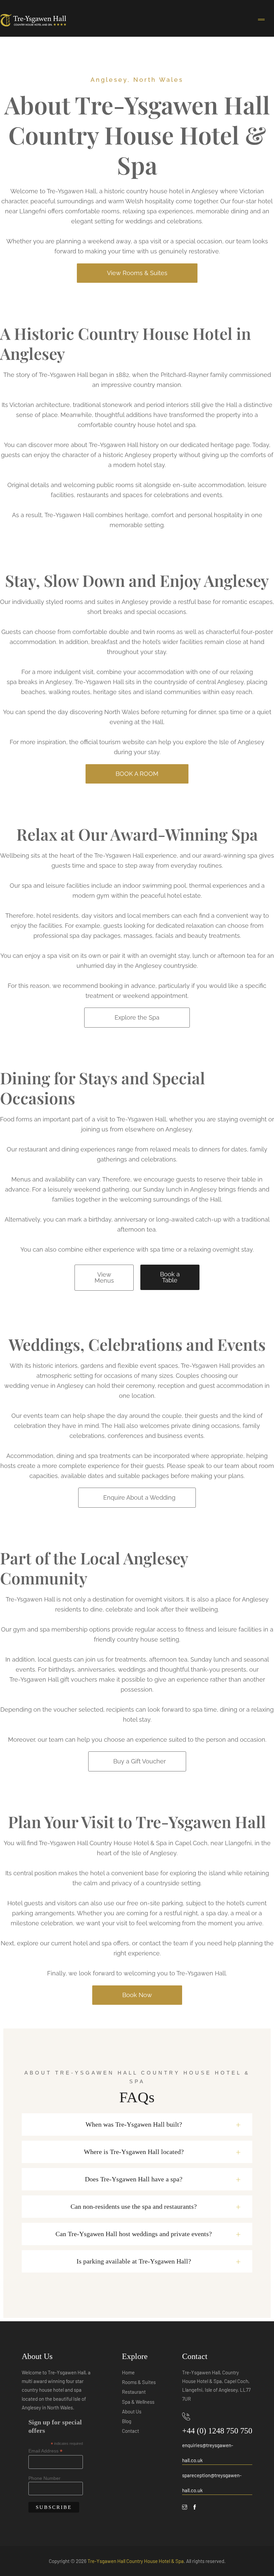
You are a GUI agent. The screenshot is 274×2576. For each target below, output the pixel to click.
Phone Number (44, 2478)
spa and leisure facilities (56, 886)
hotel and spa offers (101, 1943)
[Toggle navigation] (261, 20)
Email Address (45, 2451)
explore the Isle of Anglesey (225, 742)
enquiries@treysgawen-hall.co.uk (208, 2453)
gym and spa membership (50, 1629)
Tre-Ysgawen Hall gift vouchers (53, 1679)
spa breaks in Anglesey (39, 682)
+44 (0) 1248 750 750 (217, 2431)
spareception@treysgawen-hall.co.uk (212, 2483)
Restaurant (134, 2392)
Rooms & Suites (139, 2382)
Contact (130, 2431)
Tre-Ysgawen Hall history (124, 445)
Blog (127, 2421)
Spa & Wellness (138, 2402)
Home (128, 2372)
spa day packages (95, 936)
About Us (132, 2411)
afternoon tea (136, 1229)
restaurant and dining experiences (67, 1149)
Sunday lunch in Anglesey (180, 1189)
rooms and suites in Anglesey (107, 602)
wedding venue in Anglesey (44, 1386)
